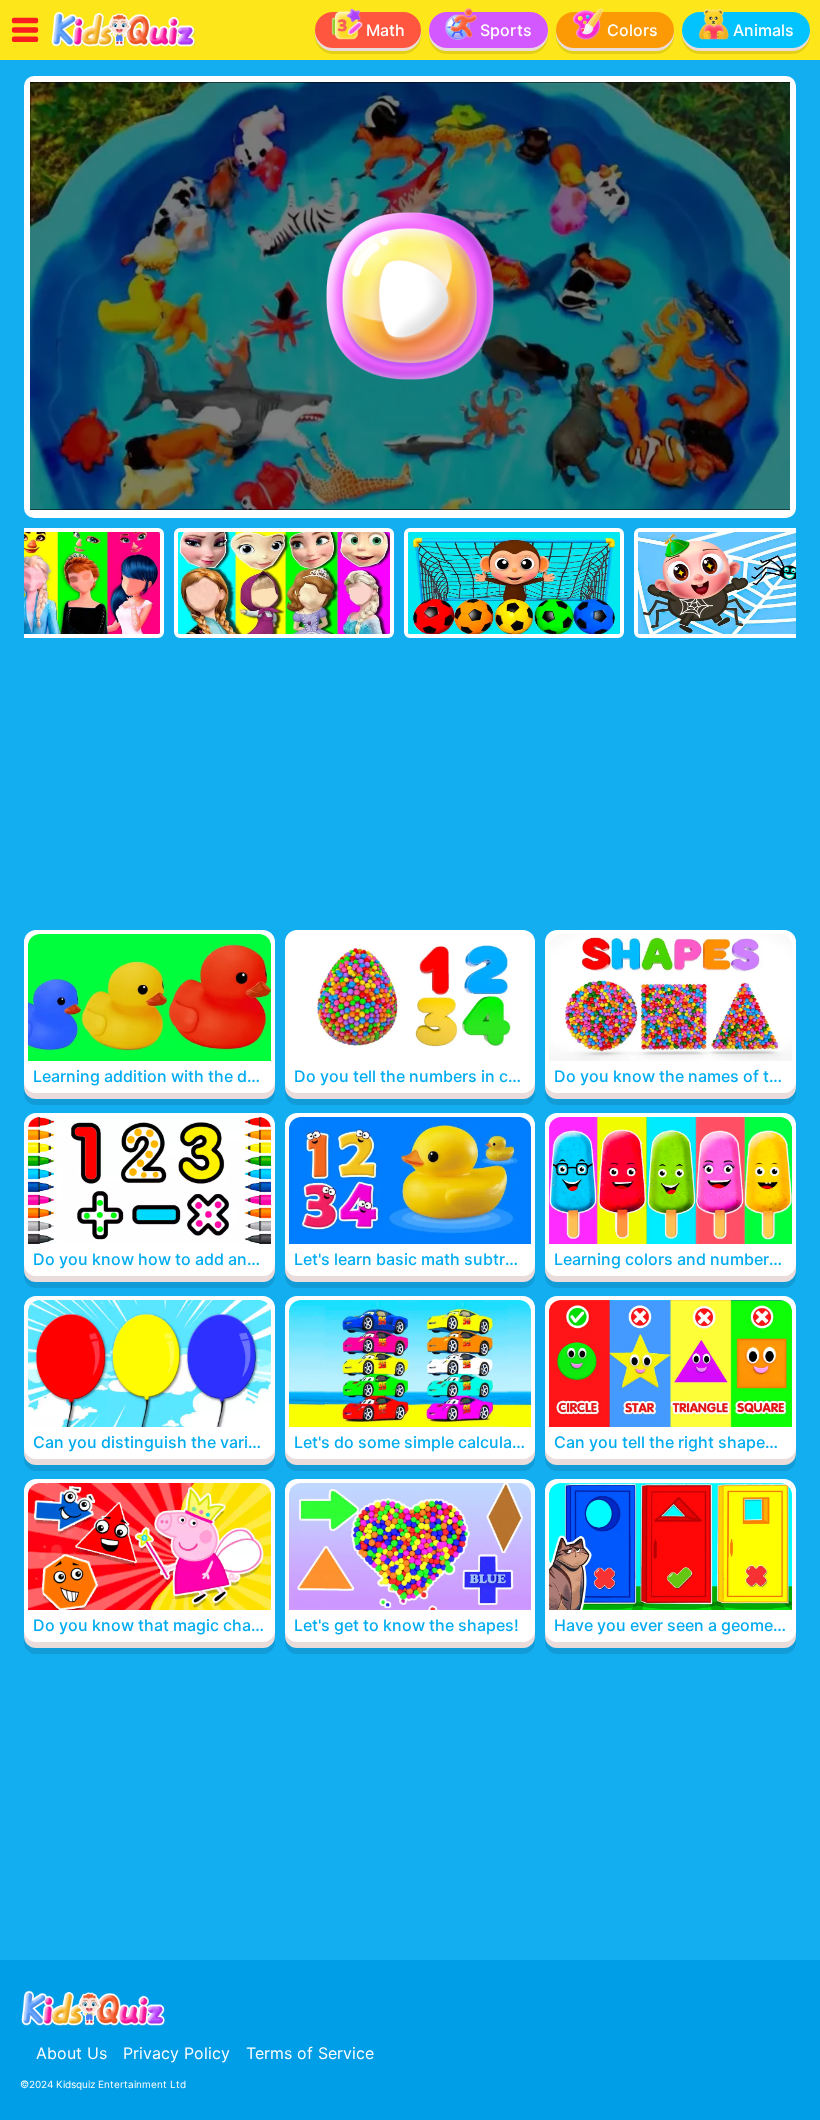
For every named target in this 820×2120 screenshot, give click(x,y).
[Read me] (123, 43)
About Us (71, 2053)
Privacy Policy (176, 2053)
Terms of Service (310, 2053)
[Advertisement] (410, 788)
